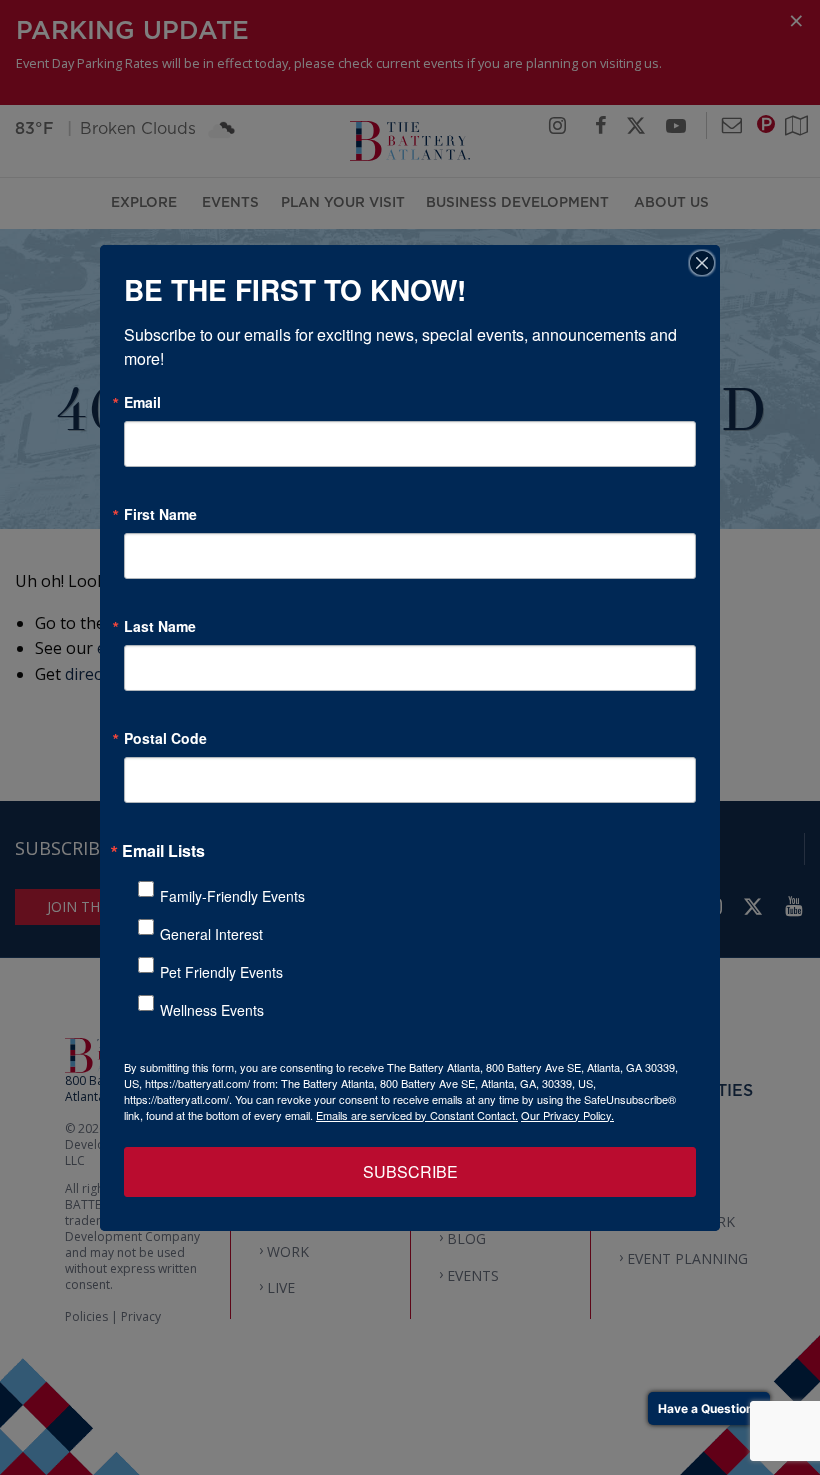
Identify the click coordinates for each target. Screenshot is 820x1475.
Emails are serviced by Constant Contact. (417, 1115)
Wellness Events (212, 1010)
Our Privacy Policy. (567, 1115)
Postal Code (165, 738)
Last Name (160, 626)
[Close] (702, 263)
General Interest (211, 934)
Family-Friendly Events (232, 896)
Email (142, 402)
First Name (160, 514)
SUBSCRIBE (410, 1171)
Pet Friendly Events (221, 972)
